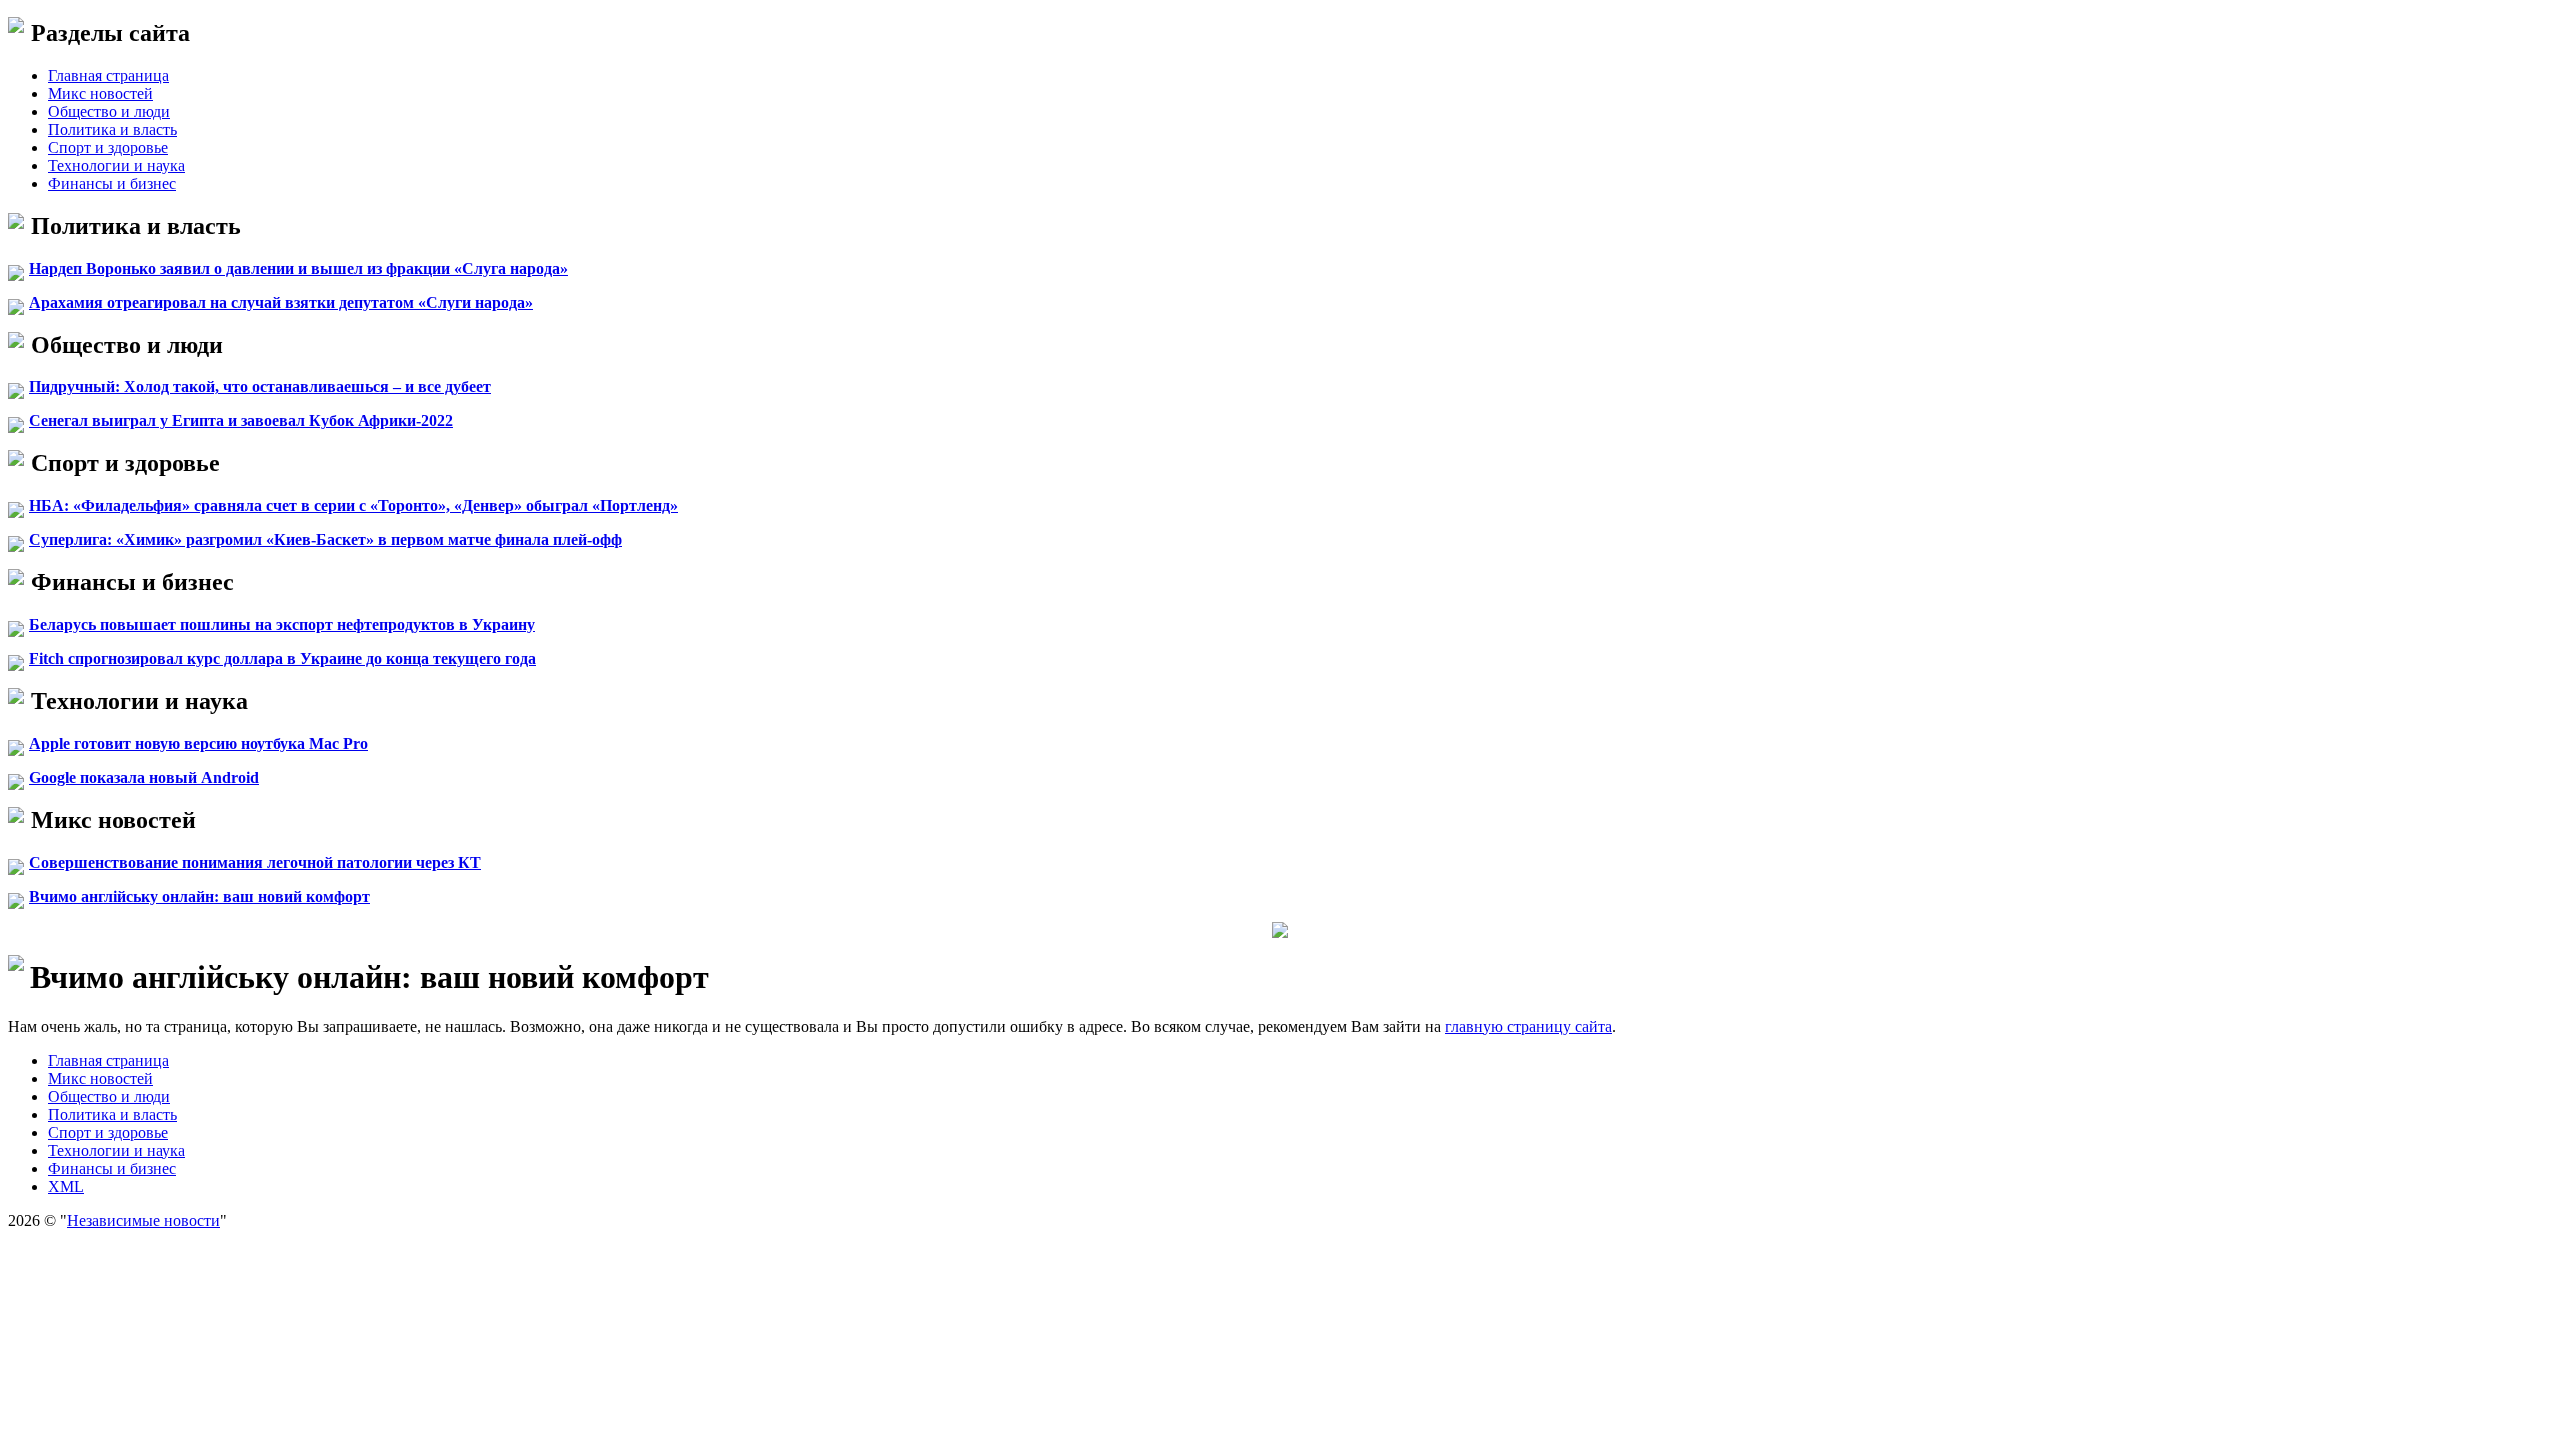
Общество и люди (109, 111)
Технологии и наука (116, 165)
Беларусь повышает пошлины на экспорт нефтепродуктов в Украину (282, 624)
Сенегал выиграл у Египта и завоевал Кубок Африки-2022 (241, 420)
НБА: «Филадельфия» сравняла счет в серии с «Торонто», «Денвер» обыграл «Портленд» (353, 505)
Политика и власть (112, 129)
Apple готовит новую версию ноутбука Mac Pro (198, 743)
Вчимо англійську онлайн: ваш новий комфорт (199, 896)
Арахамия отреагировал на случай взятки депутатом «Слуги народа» (281, 302)
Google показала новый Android (144, 777)
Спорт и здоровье (108, 147)
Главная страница (108, 75)
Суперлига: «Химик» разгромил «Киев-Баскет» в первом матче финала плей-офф (325, 539)
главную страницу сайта (1528, 1026)
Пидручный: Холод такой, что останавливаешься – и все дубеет (260, 386)
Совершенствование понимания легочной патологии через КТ (255, 862)
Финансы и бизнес (112, 183)
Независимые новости (143, 1220)
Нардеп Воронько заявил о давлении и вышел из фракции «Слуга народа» (298, 268)
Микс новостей (100, 93)
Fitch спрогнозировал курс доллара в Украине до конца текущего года (282, 658)
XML (66, 1186)
